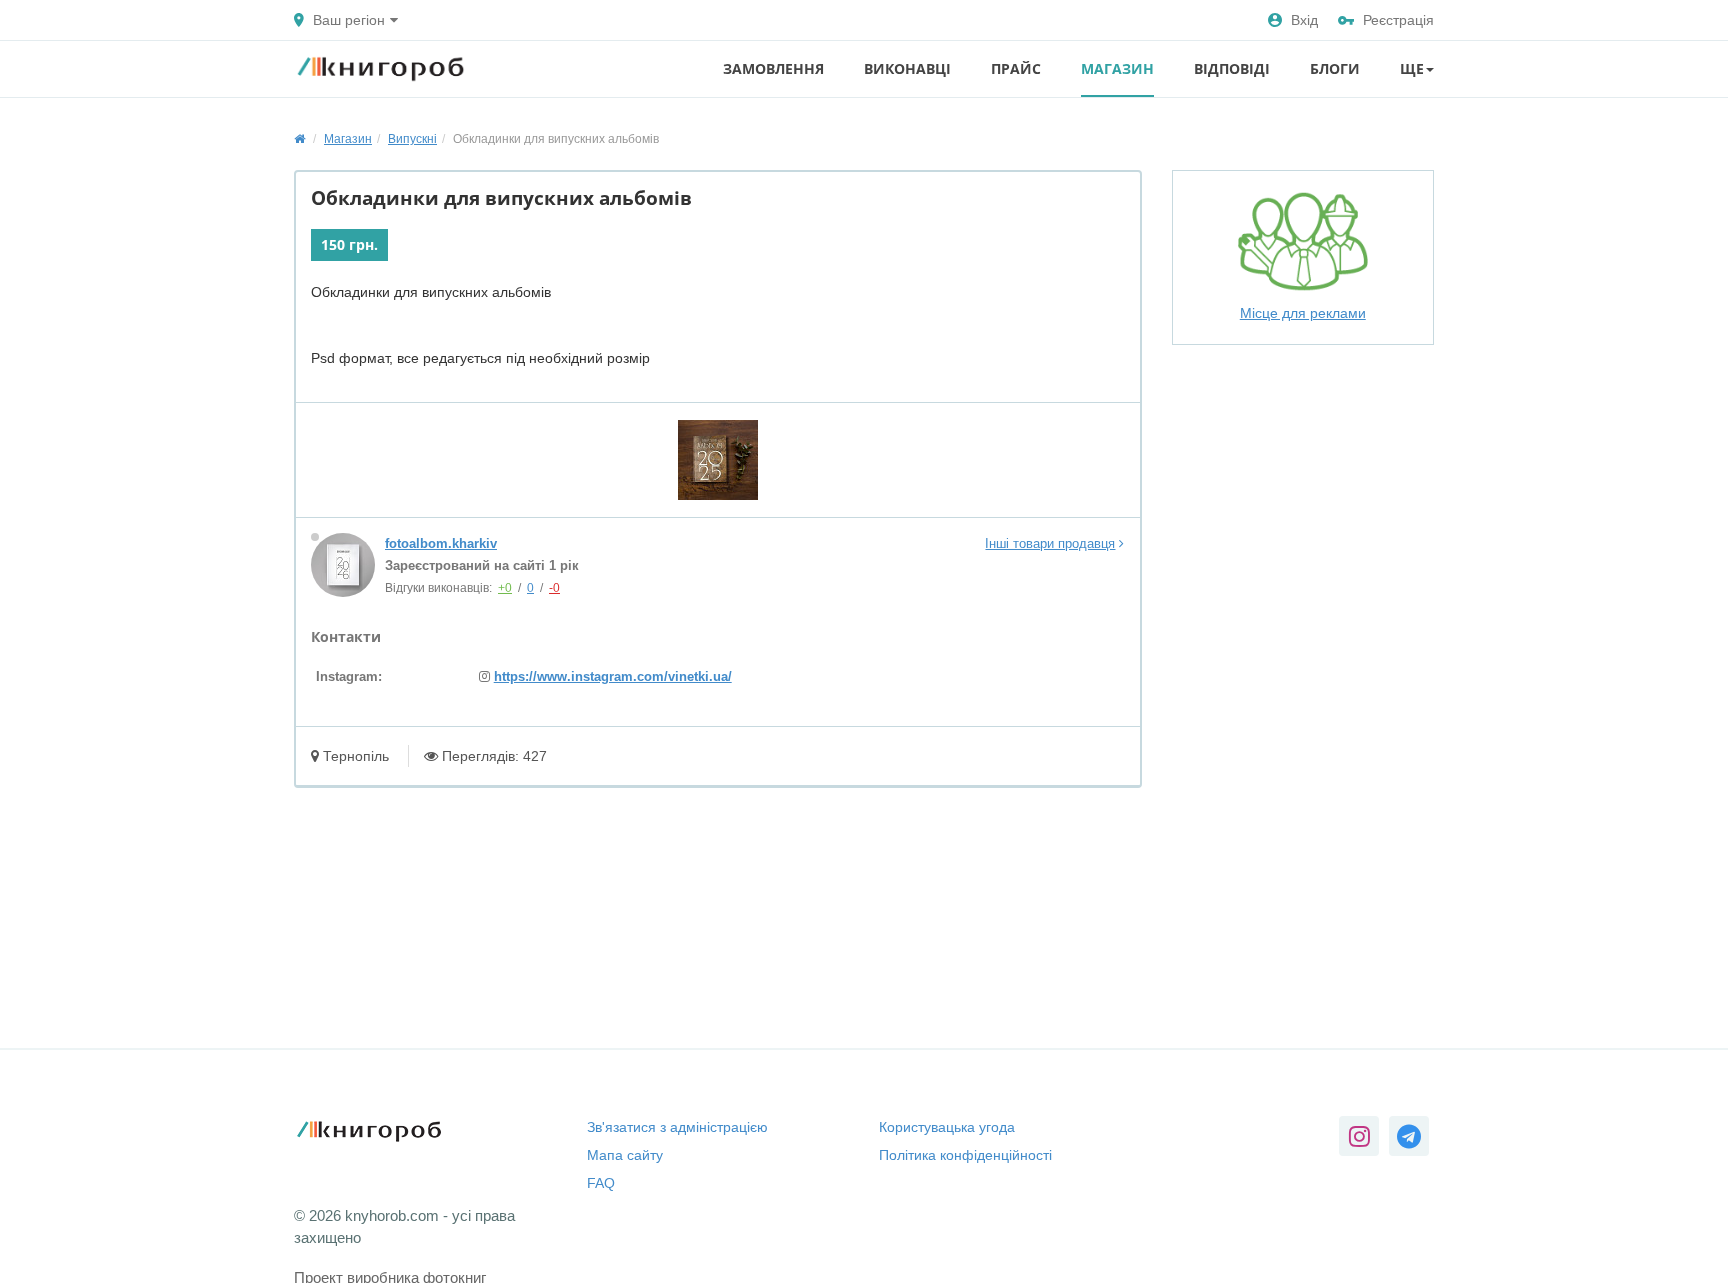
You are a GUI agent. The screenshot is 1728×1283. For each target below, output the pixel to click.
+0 (505, 588)
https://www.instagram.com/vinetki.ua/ (613, 676)
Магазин (1117, 68)
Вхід (1304, 20)
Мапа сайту (625, 1155)
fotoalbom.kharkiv (441, 543)
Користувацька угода (947, 1127)
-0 (554, 588)
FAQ (601, 1183)
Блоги (1335, 68)
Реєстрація (1398, 20)
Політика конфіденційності (965, 1155)
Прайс (1016, 68)
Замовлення (773, 68)
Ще (1412, 68)
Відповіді (1232, 68)
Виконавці (907, 68)
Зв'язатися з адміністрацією (677, 1127)
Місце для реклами (1303, 313)
